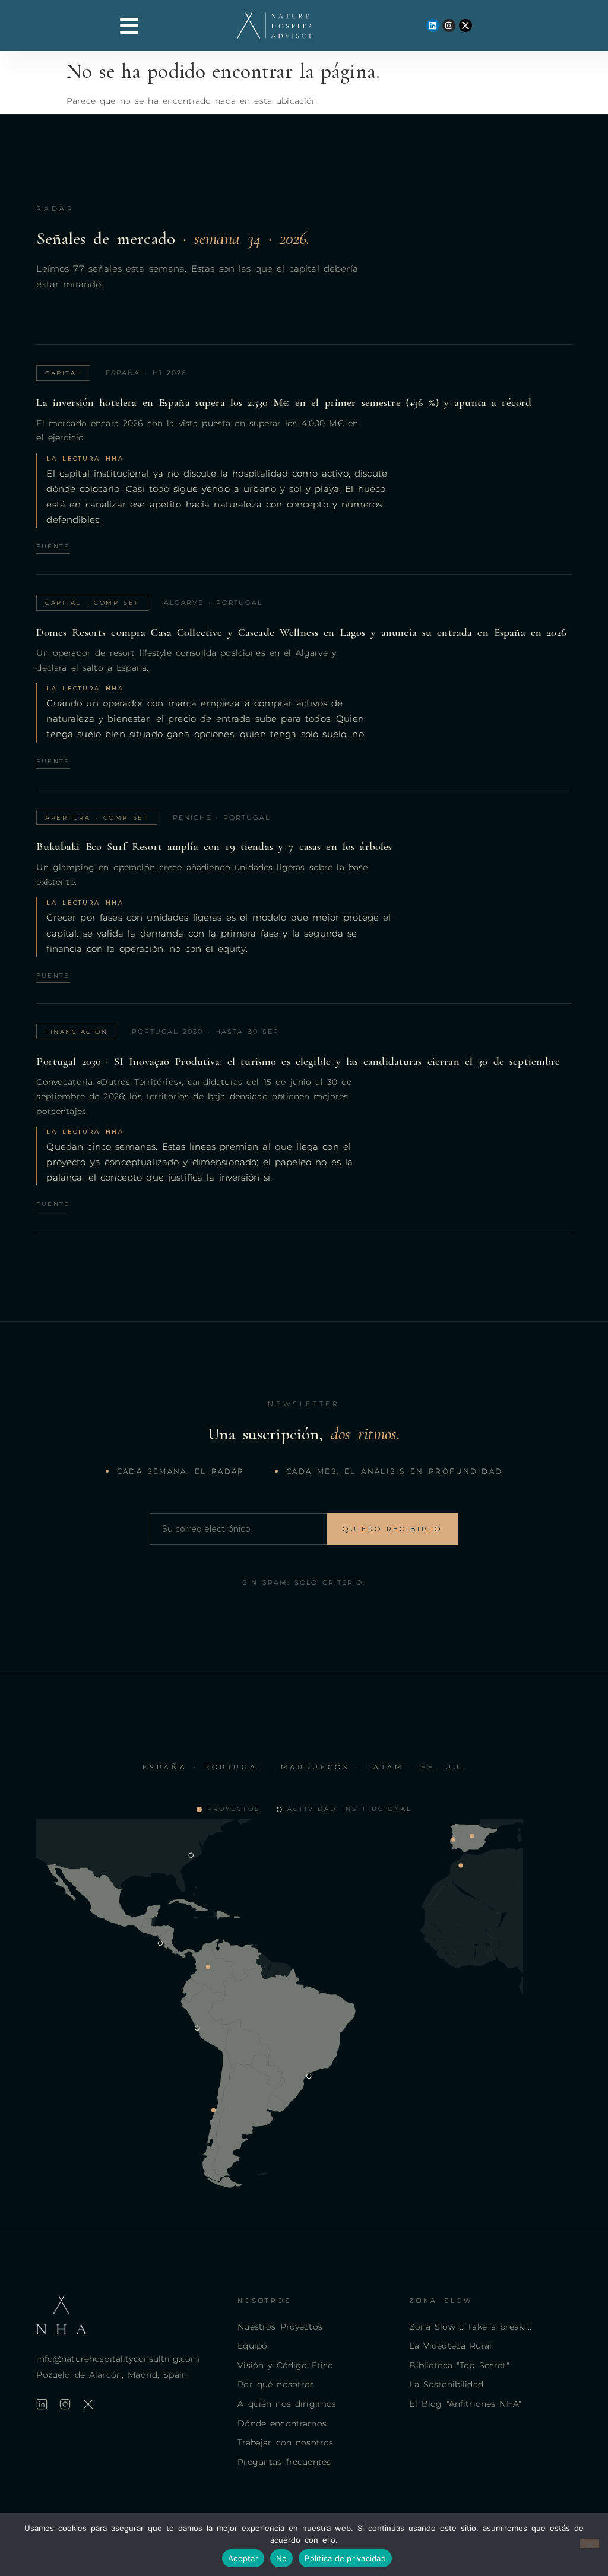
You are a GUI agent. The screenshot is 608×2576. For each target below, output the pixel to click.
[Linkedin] (433, 26)
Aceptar (243, 2558)
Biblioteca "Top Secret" (459, 2365)
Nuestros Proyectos (280, 2327)
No (282, 2558)
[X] (88, 2404)
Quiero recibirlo (392, 1529)
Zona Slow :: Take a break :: (470, 2327)
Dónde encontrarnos (282, 2423)
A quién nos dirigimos (287, 2404)
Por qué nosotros (276, 2384)
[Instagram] (449, 26)
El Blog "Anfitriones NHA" (465, 2404)
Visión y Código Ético (285, 2365)
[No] (590, 2543)
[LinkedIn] (42, 2404)
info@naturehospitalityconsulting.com (118, 2359)
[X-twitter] (465, 26)
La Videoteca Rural (450, 2346)
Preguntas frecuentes (284, 2462)
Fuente (53, 546)
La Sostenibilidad (446, 2384)
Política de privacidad (345, 2558)
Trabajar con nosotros (285, 2442)
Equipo (252, 2346)
